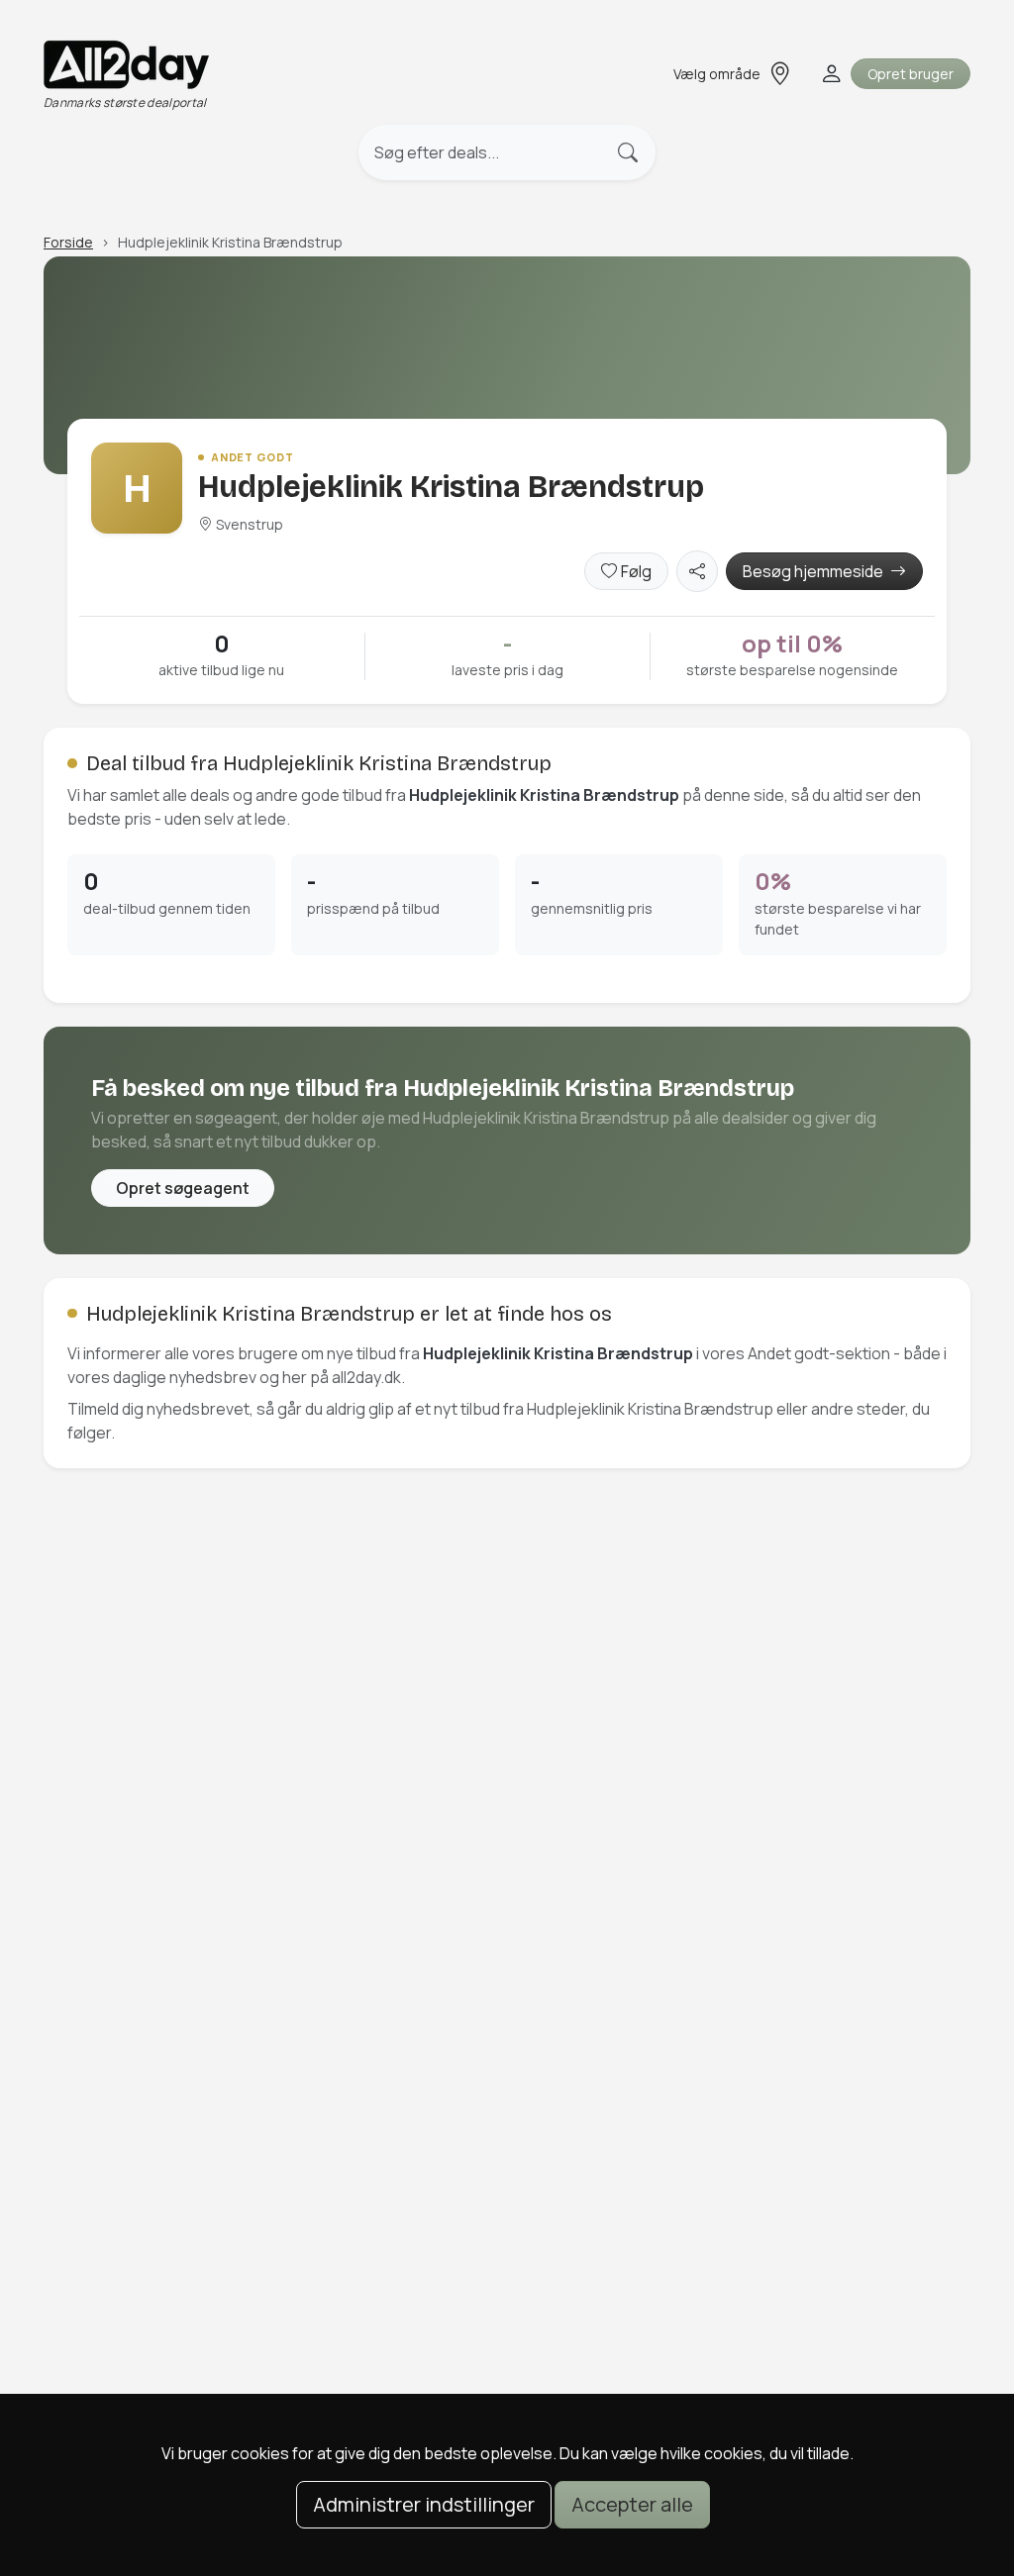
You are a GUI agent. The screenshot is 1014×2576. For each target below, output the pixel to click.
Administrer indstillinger (424, 2504)
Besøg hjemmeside (814, 571)
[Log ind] (829, 74)
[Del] (697, 571)
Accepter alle (632, 2504)
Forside (68, 242)
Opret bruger (911, 74)
